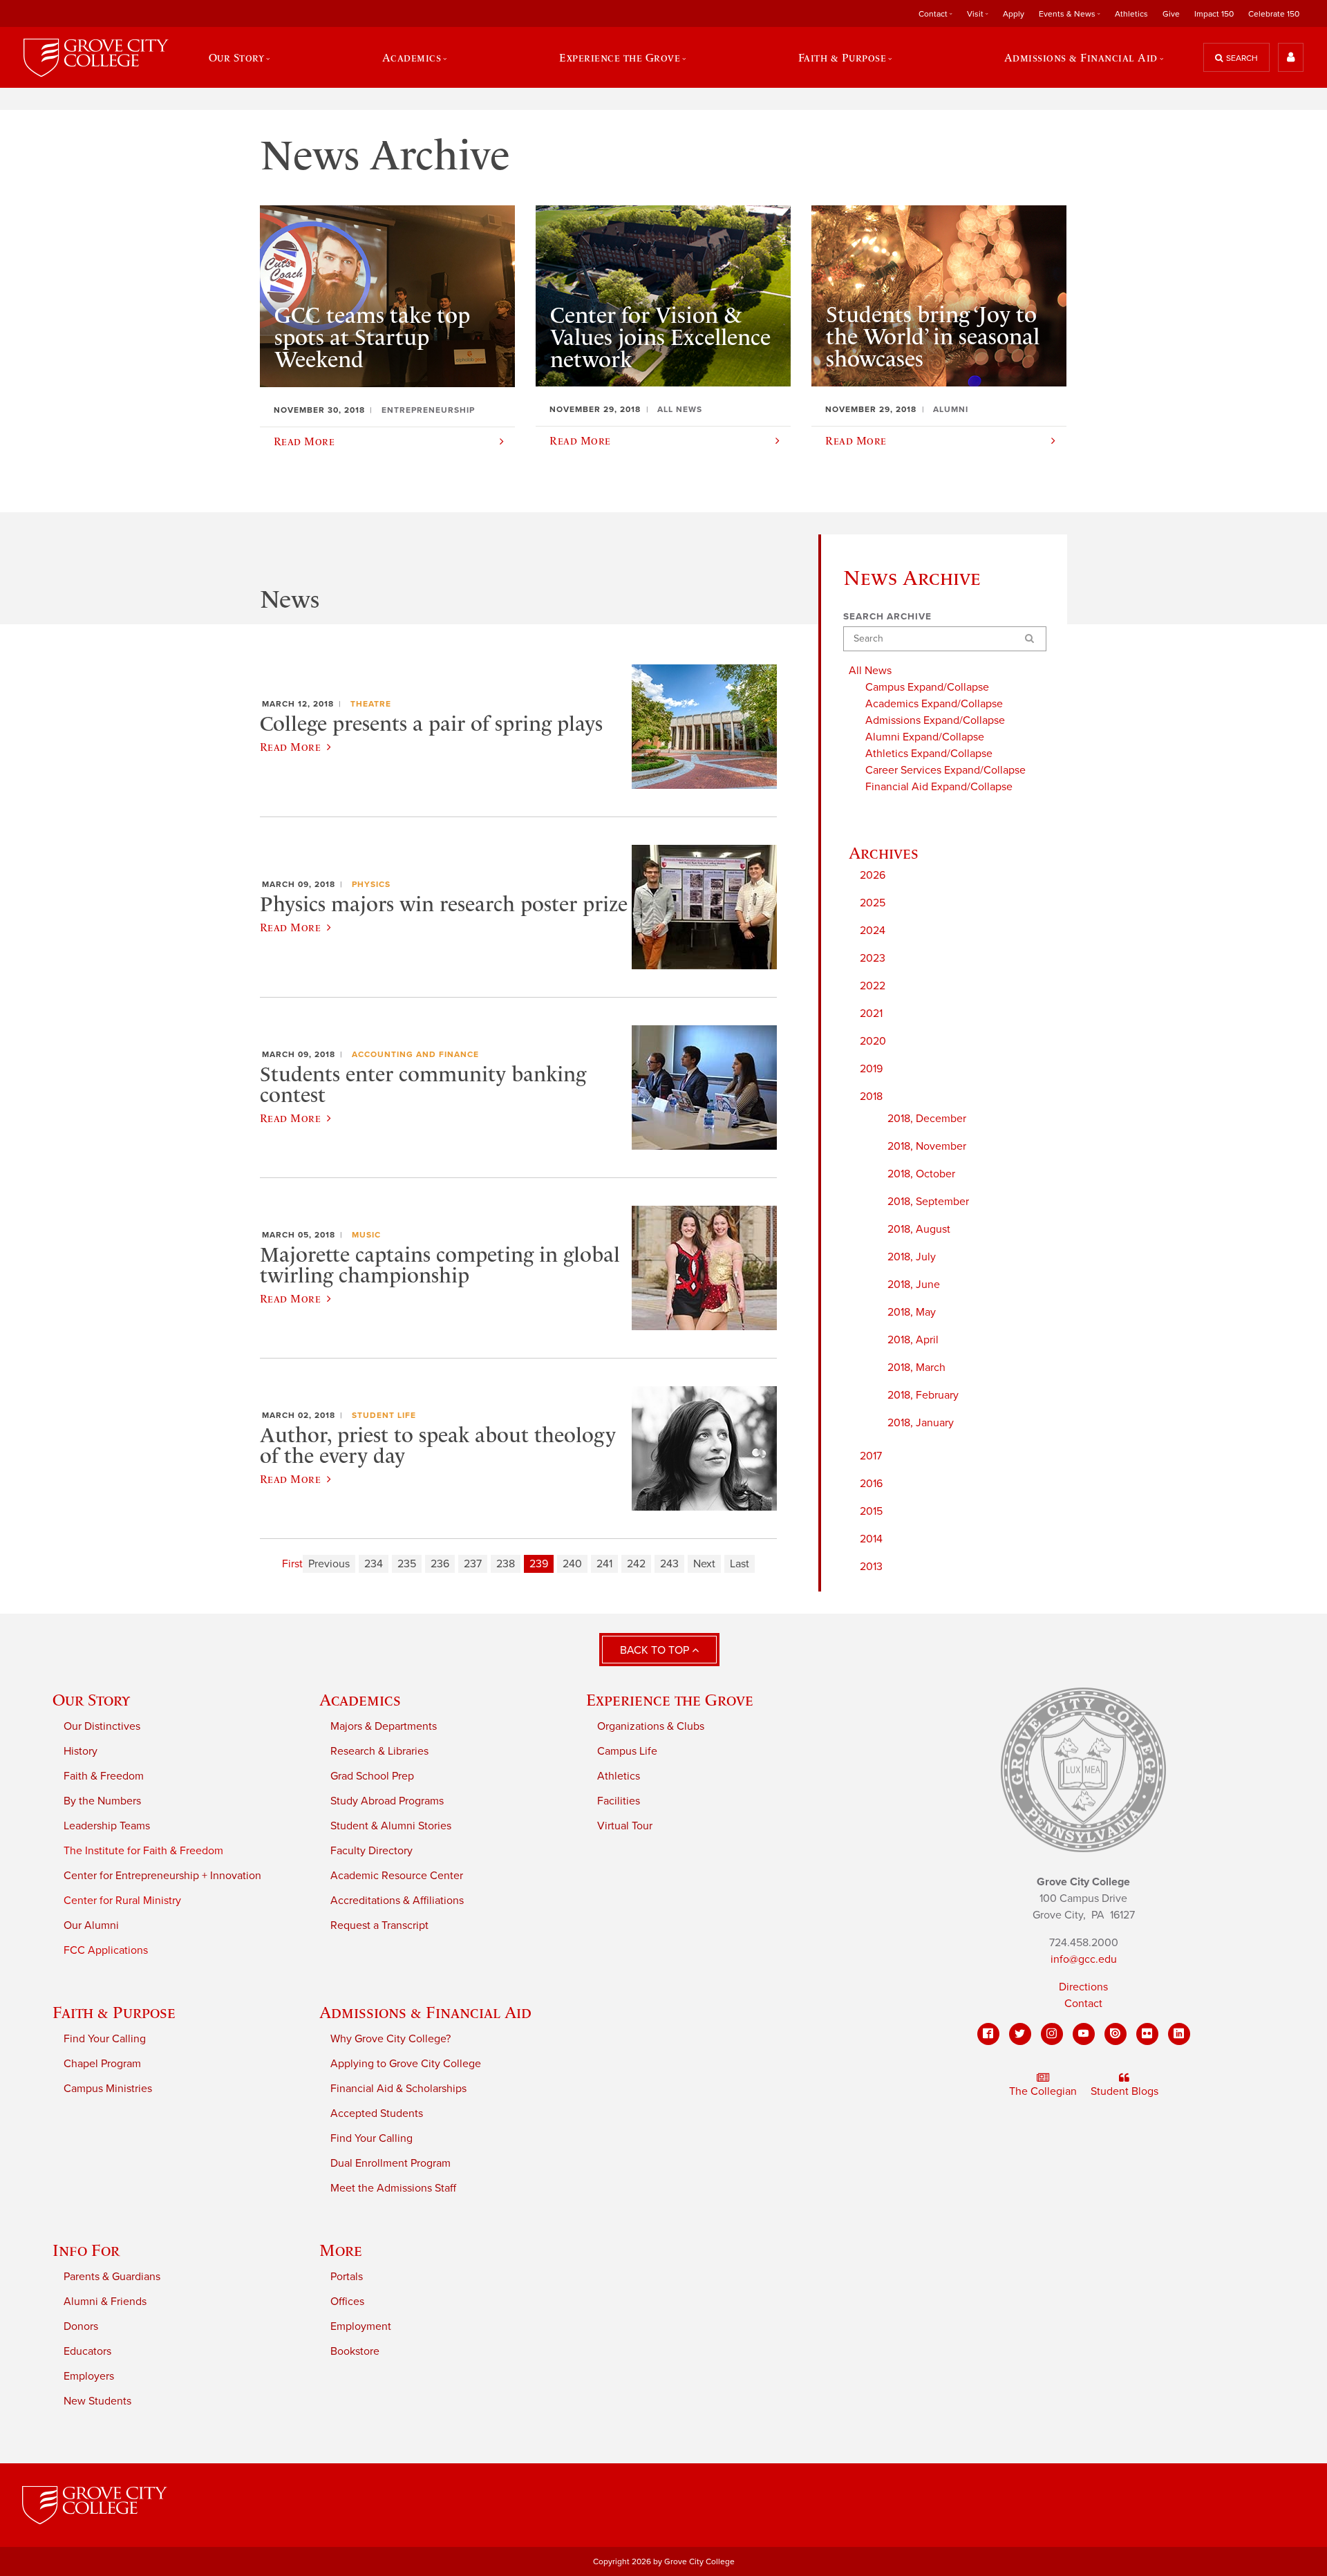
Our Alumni (91, 1925)
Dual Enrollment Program (390, 2163)
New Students (97, 2401)
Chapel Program (102, 2064)
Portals (347, 2277)
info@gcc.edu (1084, 1959)
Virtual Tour (625, 1826)
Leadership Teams (107, 1826)
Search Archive (887, 617)
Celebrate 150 (1274, 14)
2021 (871, 1014)
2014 (871, 1539)
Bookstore (355, 2351)
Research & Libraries (379, 1751)
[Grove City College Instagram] (1052, 2034)
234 (374, 1564)
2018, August (919, 1229)
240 (572, 1564)
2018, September (928, 1202)
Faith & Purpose (114, 2012)
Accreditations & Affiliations (397, 1901)
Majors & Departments (384, 1726)
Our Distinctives (102, 1726)
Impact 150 (1214, 14)
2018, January (921, 1423)
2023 (873, 958)
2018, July (912, 1257)
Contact (1083, 2004)
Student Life (384, 1415)
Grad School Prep (372, 1776)
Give (1171, 14)
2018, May (912, 1312)
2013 (871, 1567)
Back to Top (656, 1650)
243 (669, 1564)
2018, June (914, 1285)
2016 (871, 1484)
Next (704, 1564)
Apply (1014, 14)
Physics (371, 884)
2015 (871, 1511)
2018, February (923, 1395)
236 (440, 1564)
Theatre (371, 704)
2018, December (927, 1119)
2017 (871, 1456)
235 (407, 1564)
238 (506, 1564)
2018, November (927, 1146)
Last (740, 1564)
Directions (1083, 1987)
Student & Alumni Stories (391, 1826)
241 (604, 1564)
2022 (873, 986)
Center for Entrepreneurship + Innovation (162, 1876)
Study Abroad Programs (387, 1801)
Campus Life (627, 1751)
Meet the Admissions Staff (393, 2188)
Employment (361, 2326)
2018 (871, 1096)
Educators (87, 2351)
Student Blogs (1124, 2091)
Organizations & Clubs (651, 1726)
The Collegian (1043, 2091)
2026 (873, 875)
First (292, 1564)
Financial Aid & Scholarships (398, 2089)
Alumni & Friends (105, 2302)
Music (366, 1235)
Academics (360, 1700)
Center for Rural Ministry (122, 1901)
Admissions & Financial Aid (425, 2012)
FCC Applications (106, 1950)
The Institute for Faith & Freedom (143, 1851)
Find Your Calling (105, 2039)
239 (539, 1564)
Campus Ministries (108, 2089)
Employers (89, 2376)
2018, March (916, 1368)
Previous (329, 1564)
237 (473, 1564)
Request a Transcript (379, 1925)
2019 (871, 1069)
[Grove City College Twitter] (1020, 2034)
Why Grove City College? (390, 2039)
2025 (873, 903)
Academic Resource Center (397, 1876)
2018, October (921, 1174)
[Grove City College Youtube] (1084, 2034)
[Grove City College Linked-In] (1179, 2034)
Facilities (619, 1801)
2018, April (913, 1340)
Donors (81, 2326)
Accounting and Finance (415, 1054)
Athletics (1131, 14)
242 (636, 1564)
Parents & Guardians (112, 2277)
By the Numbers (102, 1801)
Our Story (91, 1700)
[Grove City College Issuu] (1116, 2034)
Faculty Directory (371, 1851)
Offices (347, 2302)
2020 (873, 1041)
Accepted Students (377, 2113)
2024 (873, 931)
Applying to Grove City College (406, 2064)
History (81, 1751)
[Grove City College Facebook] (988, 2034)
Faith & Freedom (104, 1776)
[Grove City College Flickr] (1147, 2034)
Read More (290, 747)
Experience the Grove (670, 1700)
